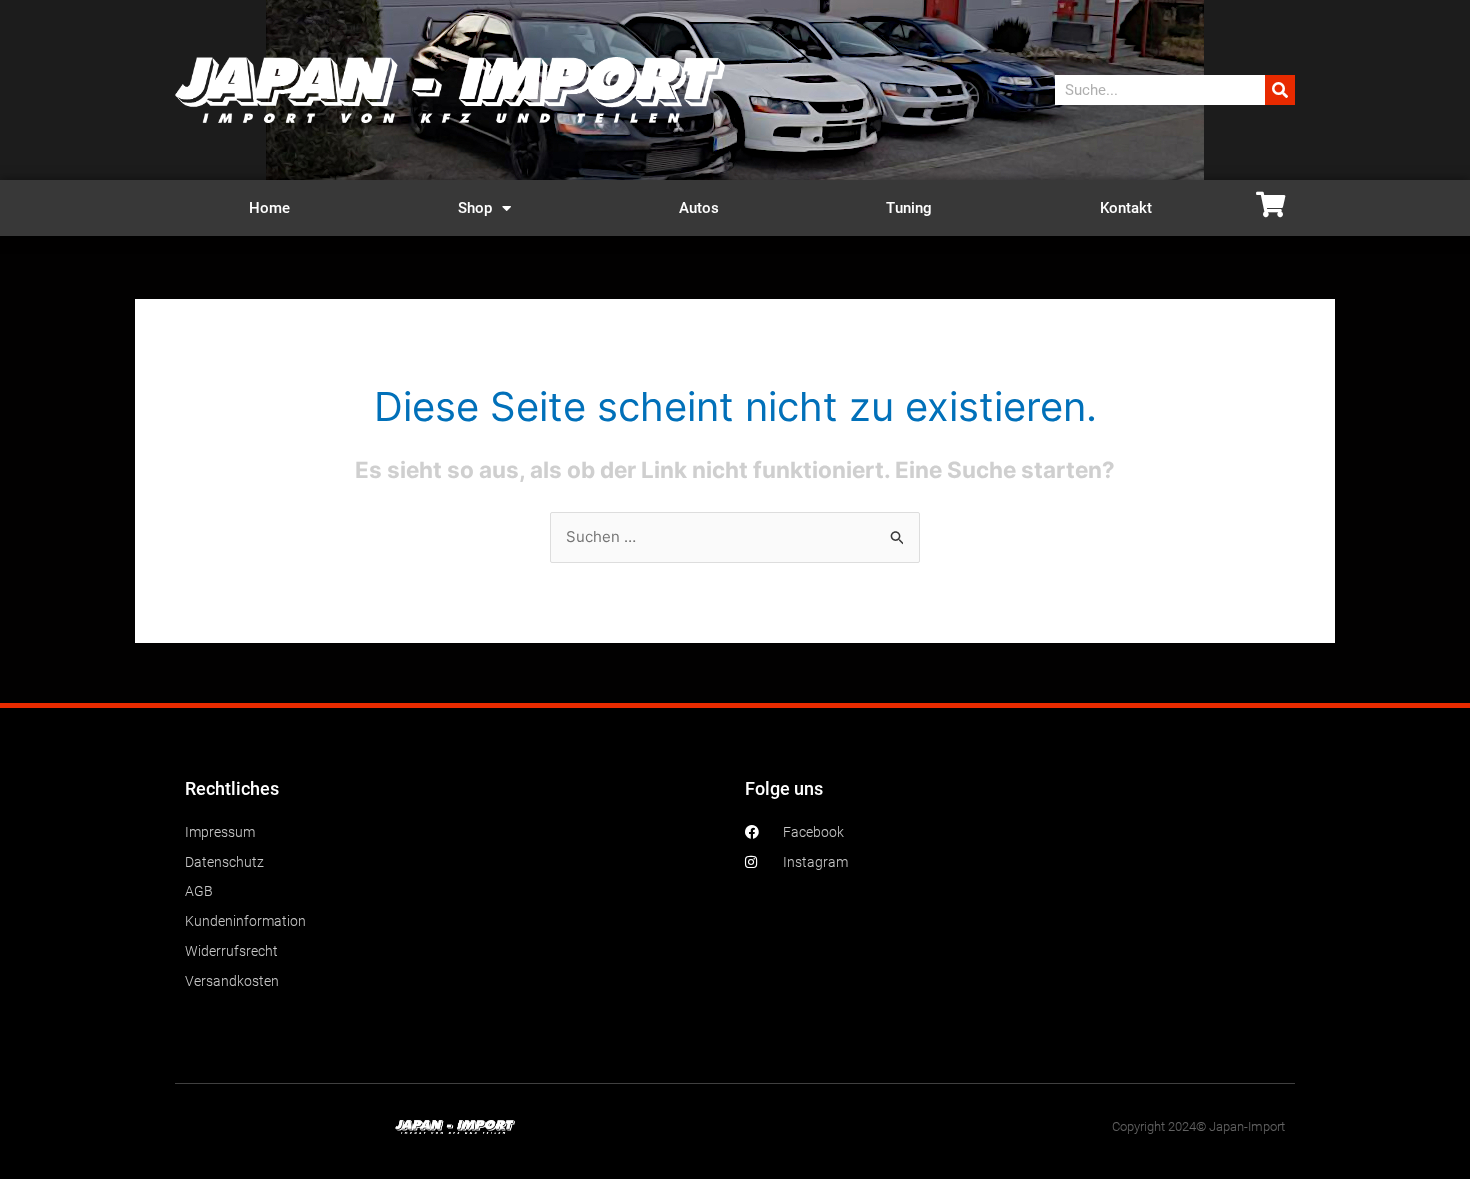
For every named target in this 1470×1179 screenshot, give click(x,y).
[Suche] (1280, 90)
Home (269, 208)
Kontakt (1126, 208)
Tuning (909, 208)
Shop (475, 208)
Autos (699, 208)
